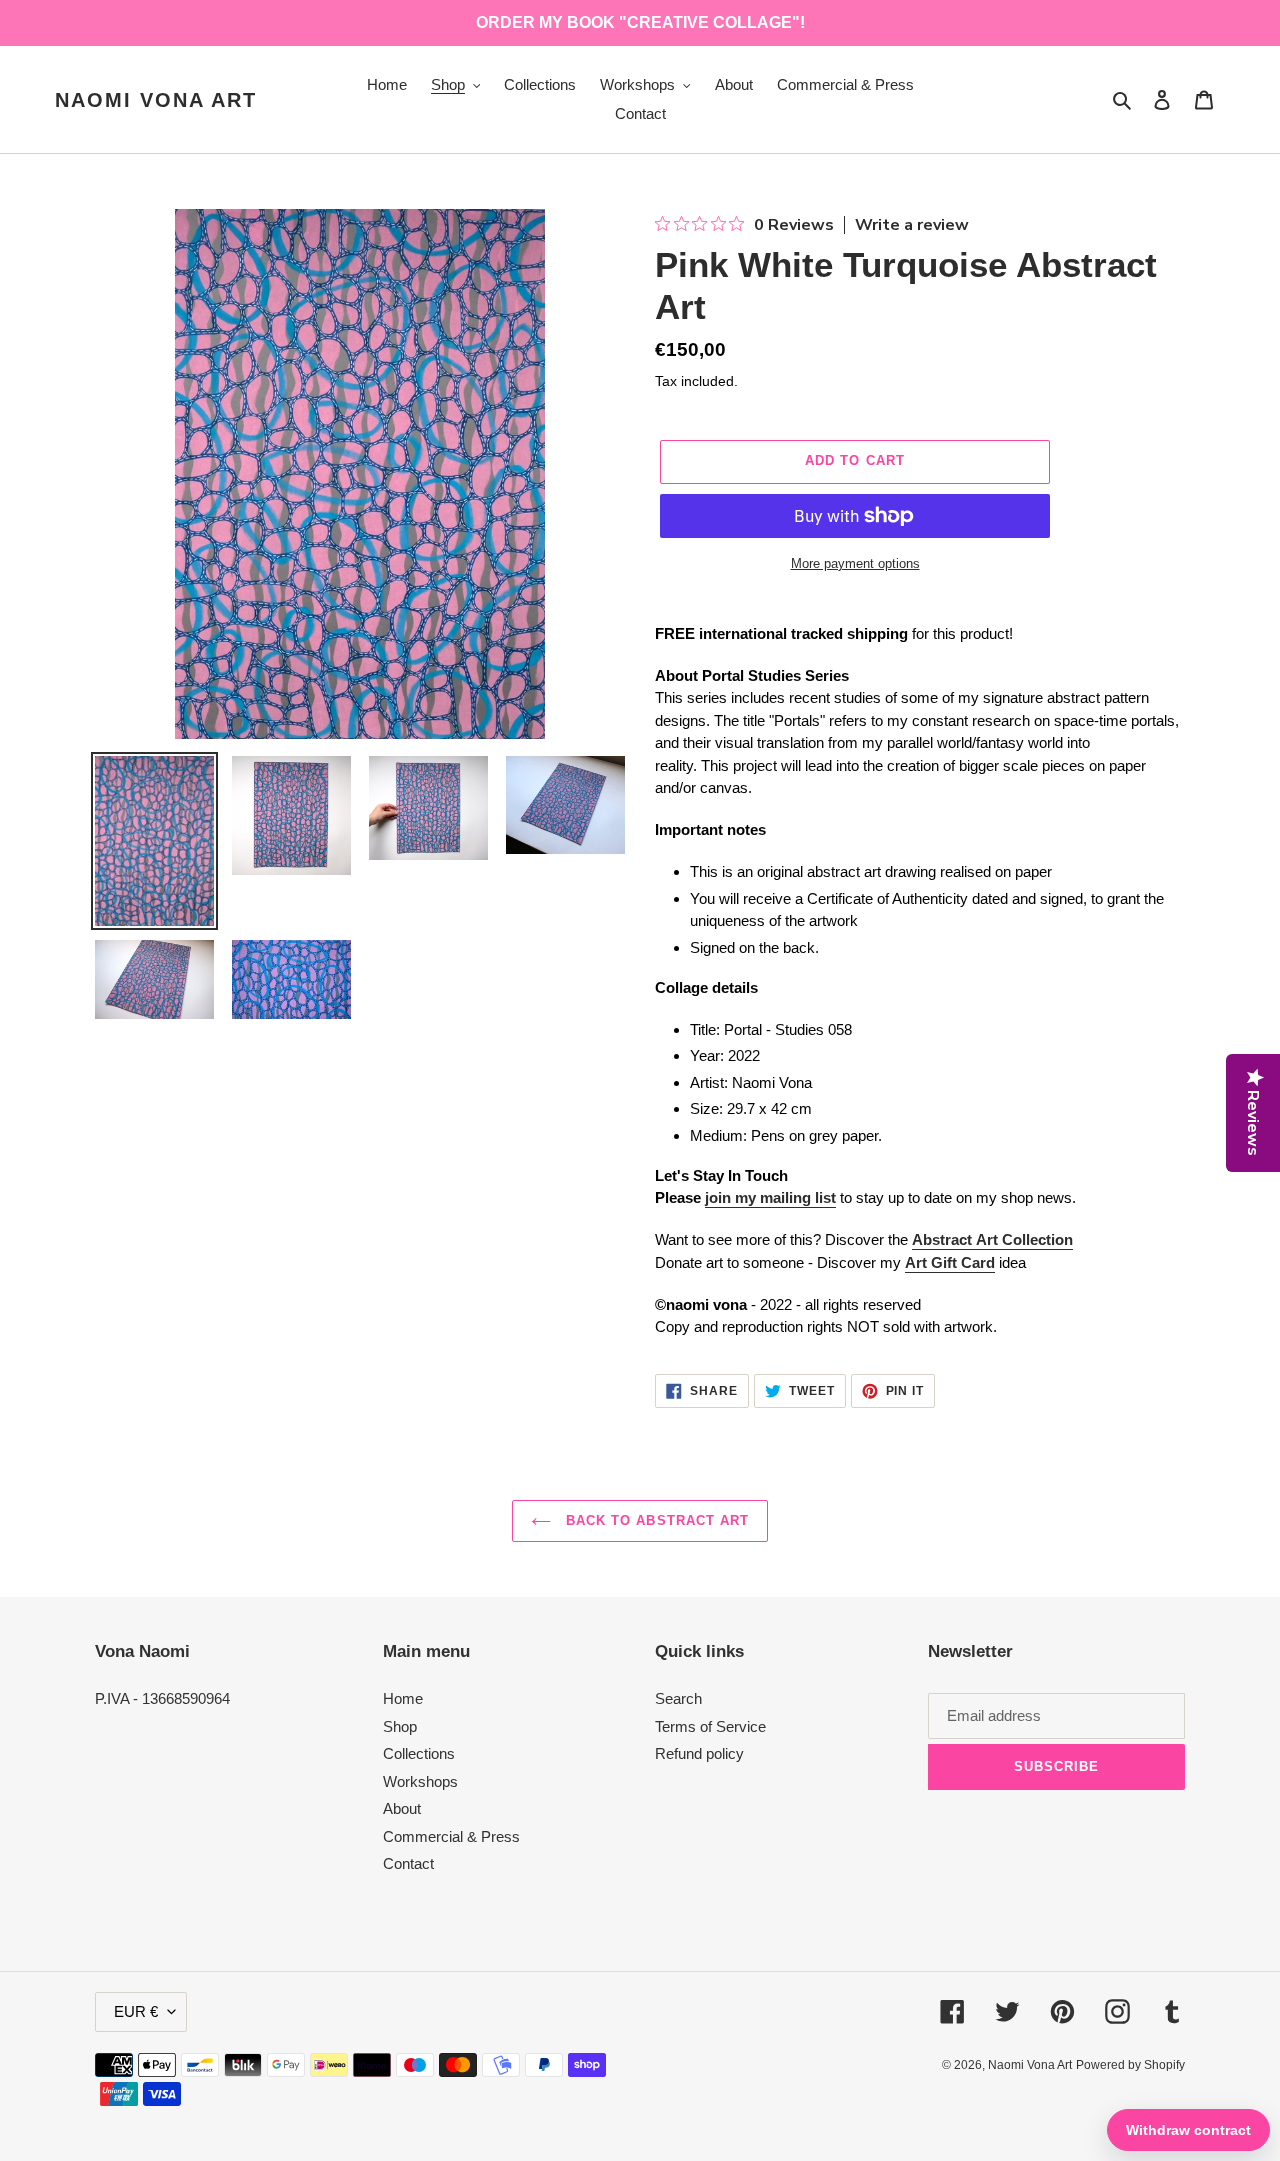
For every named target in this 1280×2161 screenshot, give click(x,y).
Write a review (912, 225)
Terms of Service (710, 1726)
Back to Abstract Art (655, 1520)
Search (678, 1698)
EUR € (136, 2011)
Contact (408, 1863)
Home (403, 1698)
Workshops (420, 1781)
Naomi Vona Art (156, 100)
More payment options (855, 563)
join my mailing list (770, 1197)
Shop (400, 1726)
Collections (419, 1753)
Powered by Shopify (1130, 2065)
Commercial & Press (451, 1836)
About (402, 1808)
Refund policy (699, 1753)
